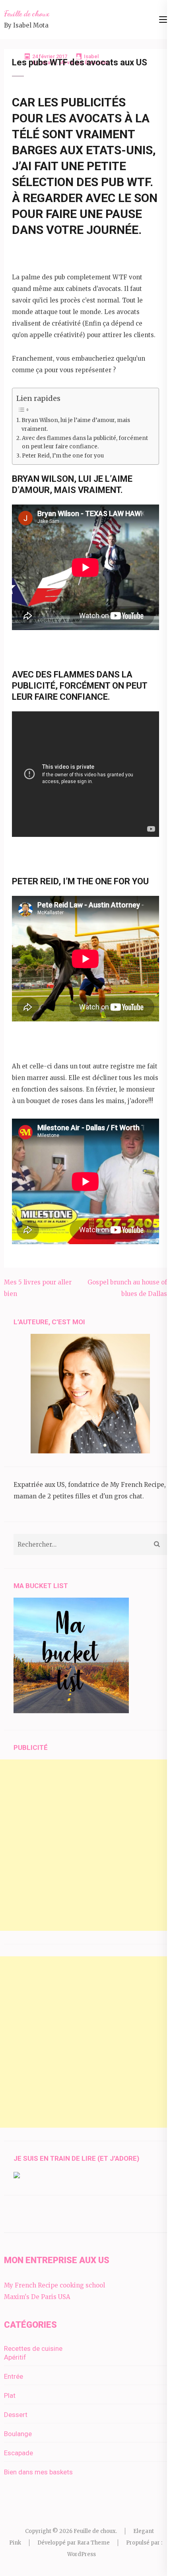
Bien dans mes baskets (38, 2472)
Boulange (18, 2434)
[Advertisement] (85, 1845)
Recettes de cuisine (33, 2348)
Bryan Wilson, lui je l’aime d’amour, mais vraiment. (76, 425)
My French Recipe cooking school (54, 2285)
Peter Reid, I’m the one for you (63, 456)
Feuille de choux (27, 14)
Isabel (91, 56)
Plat (10, 2395)
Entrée (14, 2376)
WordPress (82, 2554)
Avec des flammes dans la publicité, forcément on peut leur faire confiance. (85, 443)
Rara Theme (93, 2543)
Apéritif (15, 2357)
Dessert (16, 2415)
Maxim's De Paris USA (37, 2297)
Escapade (18, 2453)
